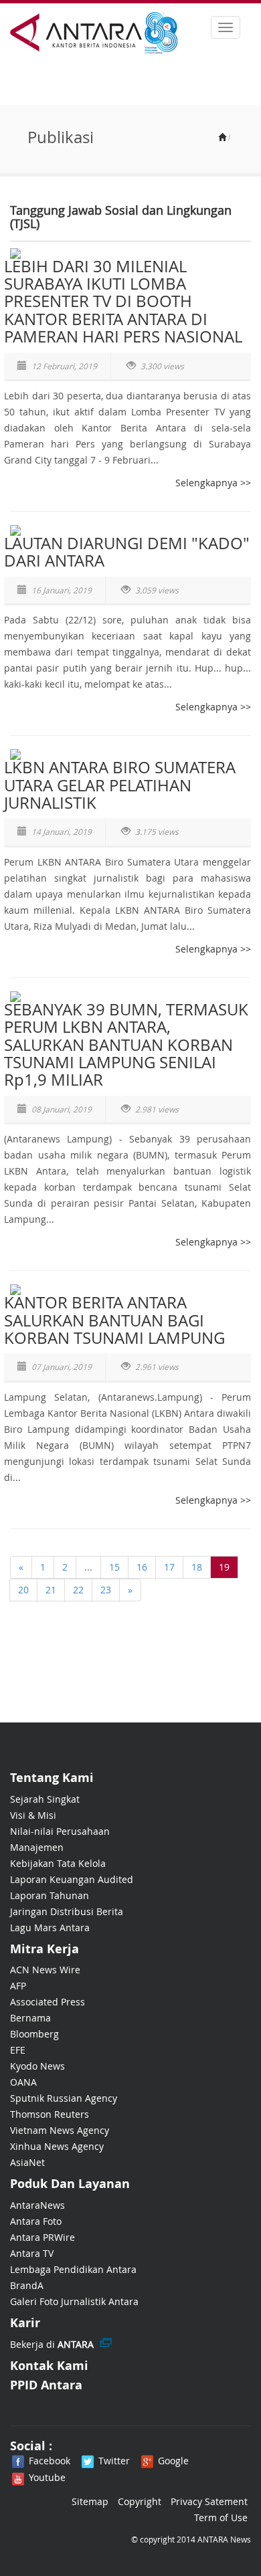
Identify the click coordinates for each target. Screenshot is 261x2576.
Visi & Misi (33, 1815)
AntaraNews (37, 2205)
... (88, 1567)
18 (197, 1567)
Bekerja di (52, 2344)
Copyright (140, 2501)
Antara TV (32, 2253)
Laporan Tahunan (50, 1895)
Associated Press (48, 2002)
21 (51, 1590)
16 (142, 1567)
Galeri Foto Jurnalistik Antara (74, 2301)
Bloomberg (34, 2034)
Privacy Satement (209, 2501)
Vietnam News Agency (60, 2130)
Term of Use (221, 2517)
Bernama (30, 2018)
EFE (18, 2050)
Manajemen (37, 1847)
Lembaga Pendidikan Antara (73, 2269)
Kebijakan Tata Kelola (58, 1863)
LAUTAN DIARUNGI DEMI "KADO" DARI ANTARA (127, 552)
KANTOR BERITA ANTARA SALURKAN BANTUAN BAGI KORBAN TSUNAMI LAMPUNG (114, 1320)
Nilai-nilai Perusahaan (60, 1831)
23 (106, 1590)
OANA (23, 2082)
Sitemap (90, 2501)
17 (169, 1567)
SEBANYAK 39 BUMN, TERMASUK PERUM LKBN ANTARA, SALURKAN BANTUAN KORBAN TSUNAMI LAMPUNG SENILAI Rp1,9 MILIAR (126, 1045)
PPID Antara (46, 2385)
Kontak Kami (49, 2366)
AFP (18, 1986)
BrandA (27, 2285)
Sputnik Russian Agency (64, 2098)
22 (78, 1590)
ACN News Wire (45, 1970)
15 (114, 1567)
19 (224, 1567)
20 (23, 1590)
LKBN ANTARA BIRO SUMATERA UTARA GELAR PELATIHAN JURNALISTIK (120, 785)
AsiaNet (27, 2162)
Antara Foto (36, 2221)
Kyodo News (37, 2066)
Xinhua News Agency (57, 2146)
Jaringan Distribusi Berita (67, 1911)
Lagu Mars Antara (50, 1927)
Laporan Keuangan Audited (72, 1879)
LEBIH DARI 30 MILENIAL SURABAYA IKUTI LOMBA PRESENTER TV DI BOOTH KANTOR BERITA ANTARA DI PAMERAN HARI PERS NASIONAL (123, 302)
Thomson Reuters (50, 2114)
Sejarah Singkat (45, 1799)
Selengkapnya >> (213, 483)
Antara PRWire (42, 2237)
